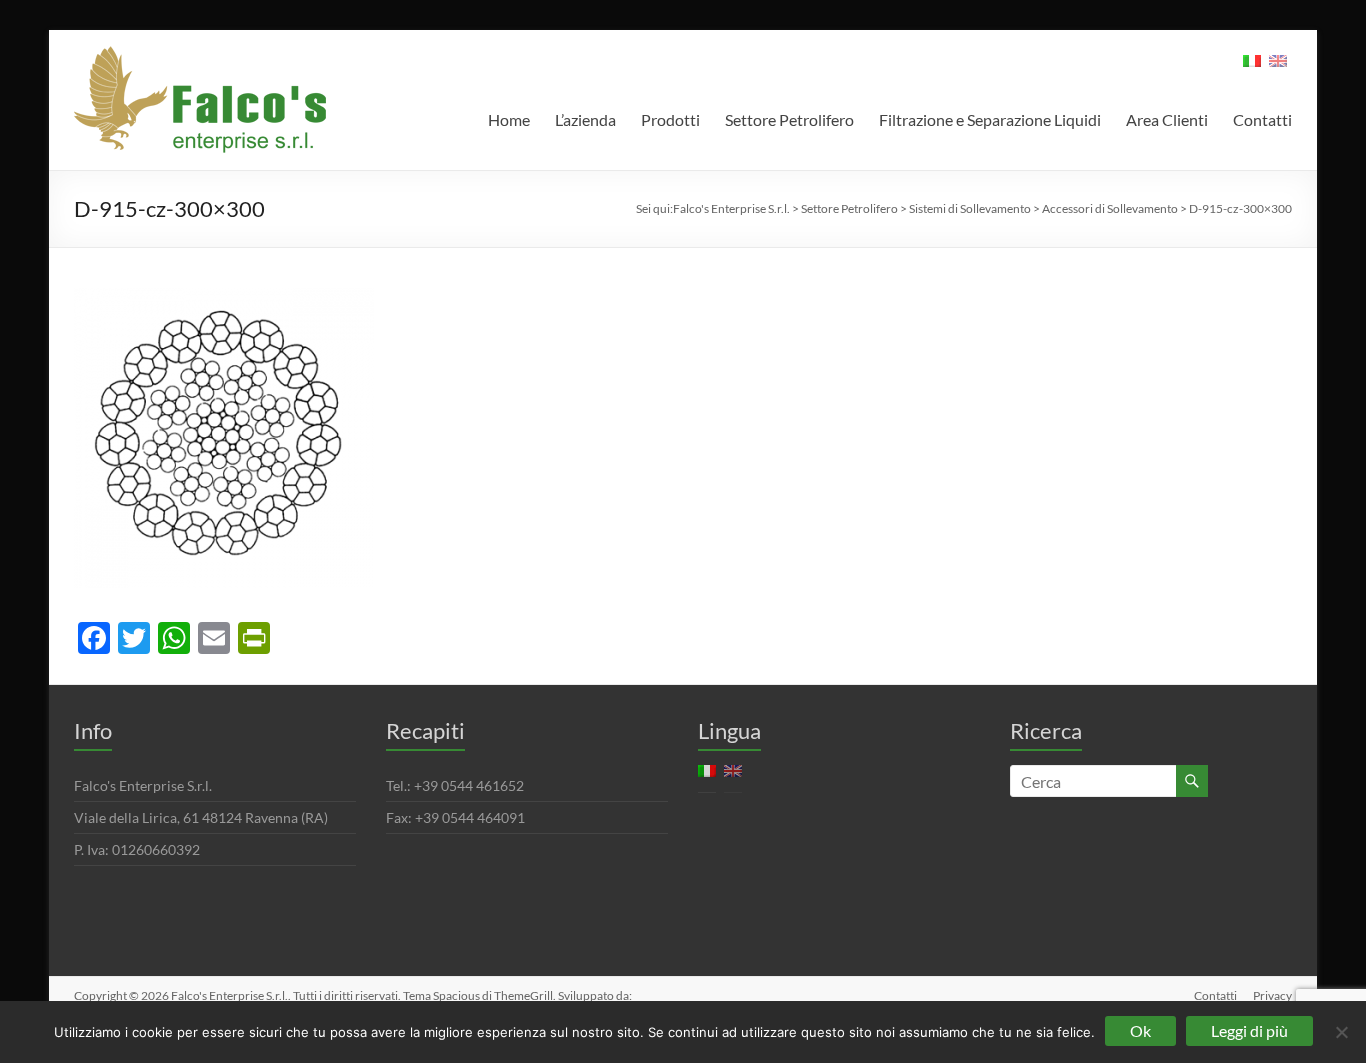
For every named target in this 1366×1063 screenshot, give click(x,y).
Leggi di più (1249, 1030)
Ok (1140, 1030)
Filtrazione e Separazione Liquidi (990, 119)
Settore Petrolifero (789, 119)
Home (509, 119)
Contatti (1262, 119)
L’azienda (585, 119)
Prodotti (670, 119)
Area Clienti (1167, 119)
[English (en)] (1278, 67)
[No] (1341, 1032)
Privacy (1272, 995)
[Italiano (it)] (1252, 67)
